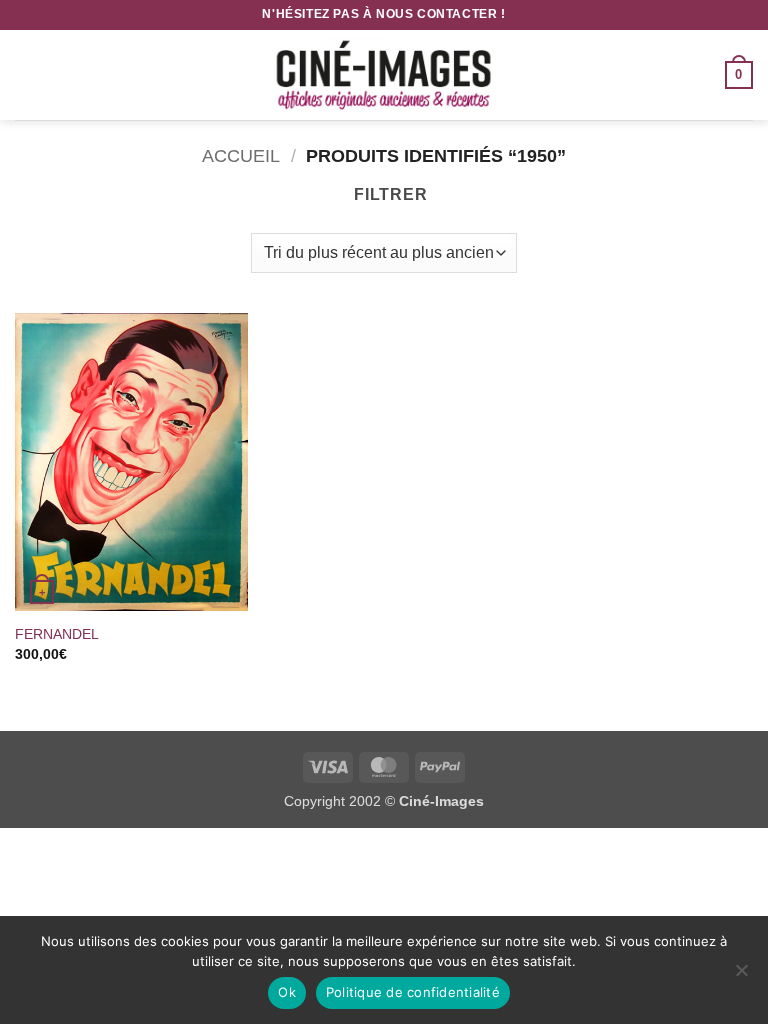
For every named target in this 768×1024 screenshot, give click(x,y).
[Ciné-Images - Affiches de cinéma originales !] (384, 75)
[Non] (741, 976)
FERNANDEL (57, 634)
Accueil (241, 155)
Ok (287, 992)
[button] (27, 74)
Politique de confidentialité (413, 992)
